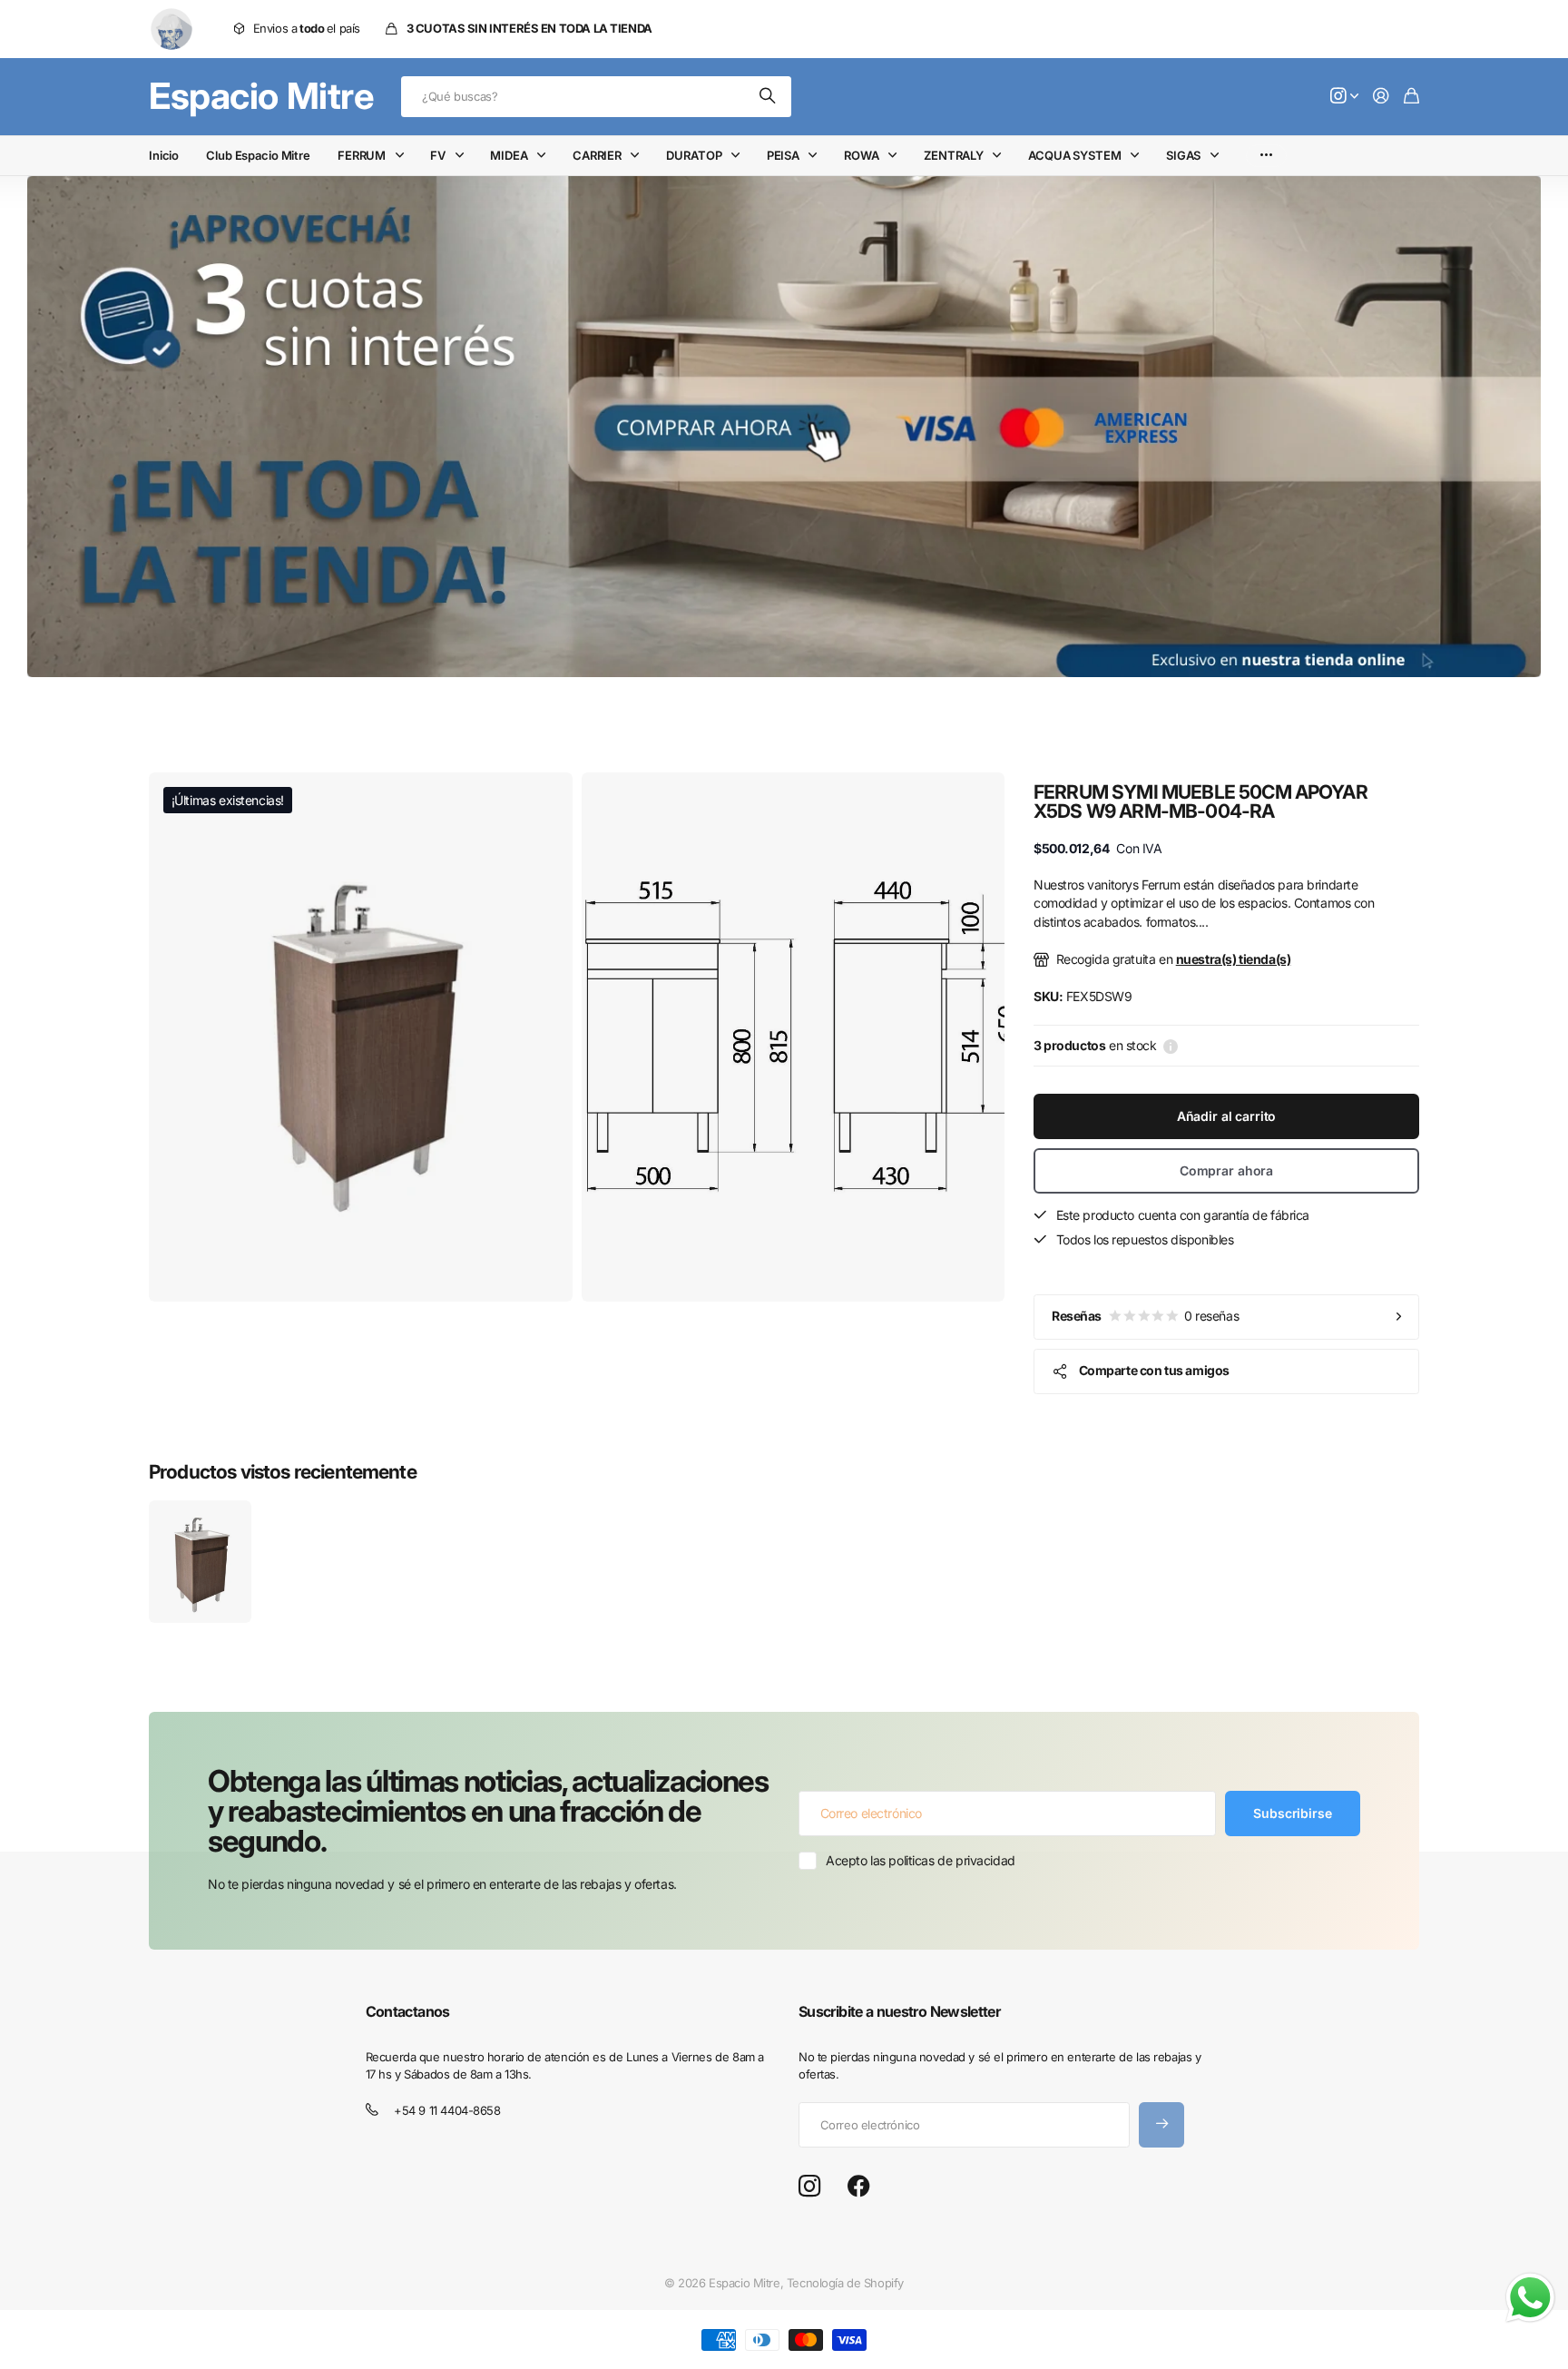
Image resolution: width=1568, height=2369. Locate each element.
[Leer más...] (1345, 97)
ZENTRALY (954, 155)
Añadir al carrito (1227, 1116)
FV (438, 155)
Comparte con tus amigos (1154, 1370)
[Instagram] (809, 2187)
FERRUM (362, 155)
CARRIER (597, 155)
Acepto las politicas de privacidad (921, 1860)
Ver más (1266, 156)
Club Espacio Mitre (258, 155)
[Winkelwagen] (1411, 97)
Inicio (164, 155)
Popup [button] (1171, 1046)
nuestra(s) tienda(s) (1234, 959)
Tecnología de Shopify (845, 2283)
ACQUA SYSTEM (1074, 155)
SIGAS (1183, 155)
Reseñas (1145, 1316)
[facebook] (859, 2187)
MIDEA (509, 155)
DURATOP (694, 155)
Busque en (769, 97)
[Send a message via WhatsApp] (1530, 2298)
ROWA (861, 155)
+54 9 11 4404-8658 (447, 2110)
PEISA (783, 155)
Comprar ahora (1226, 1170)
